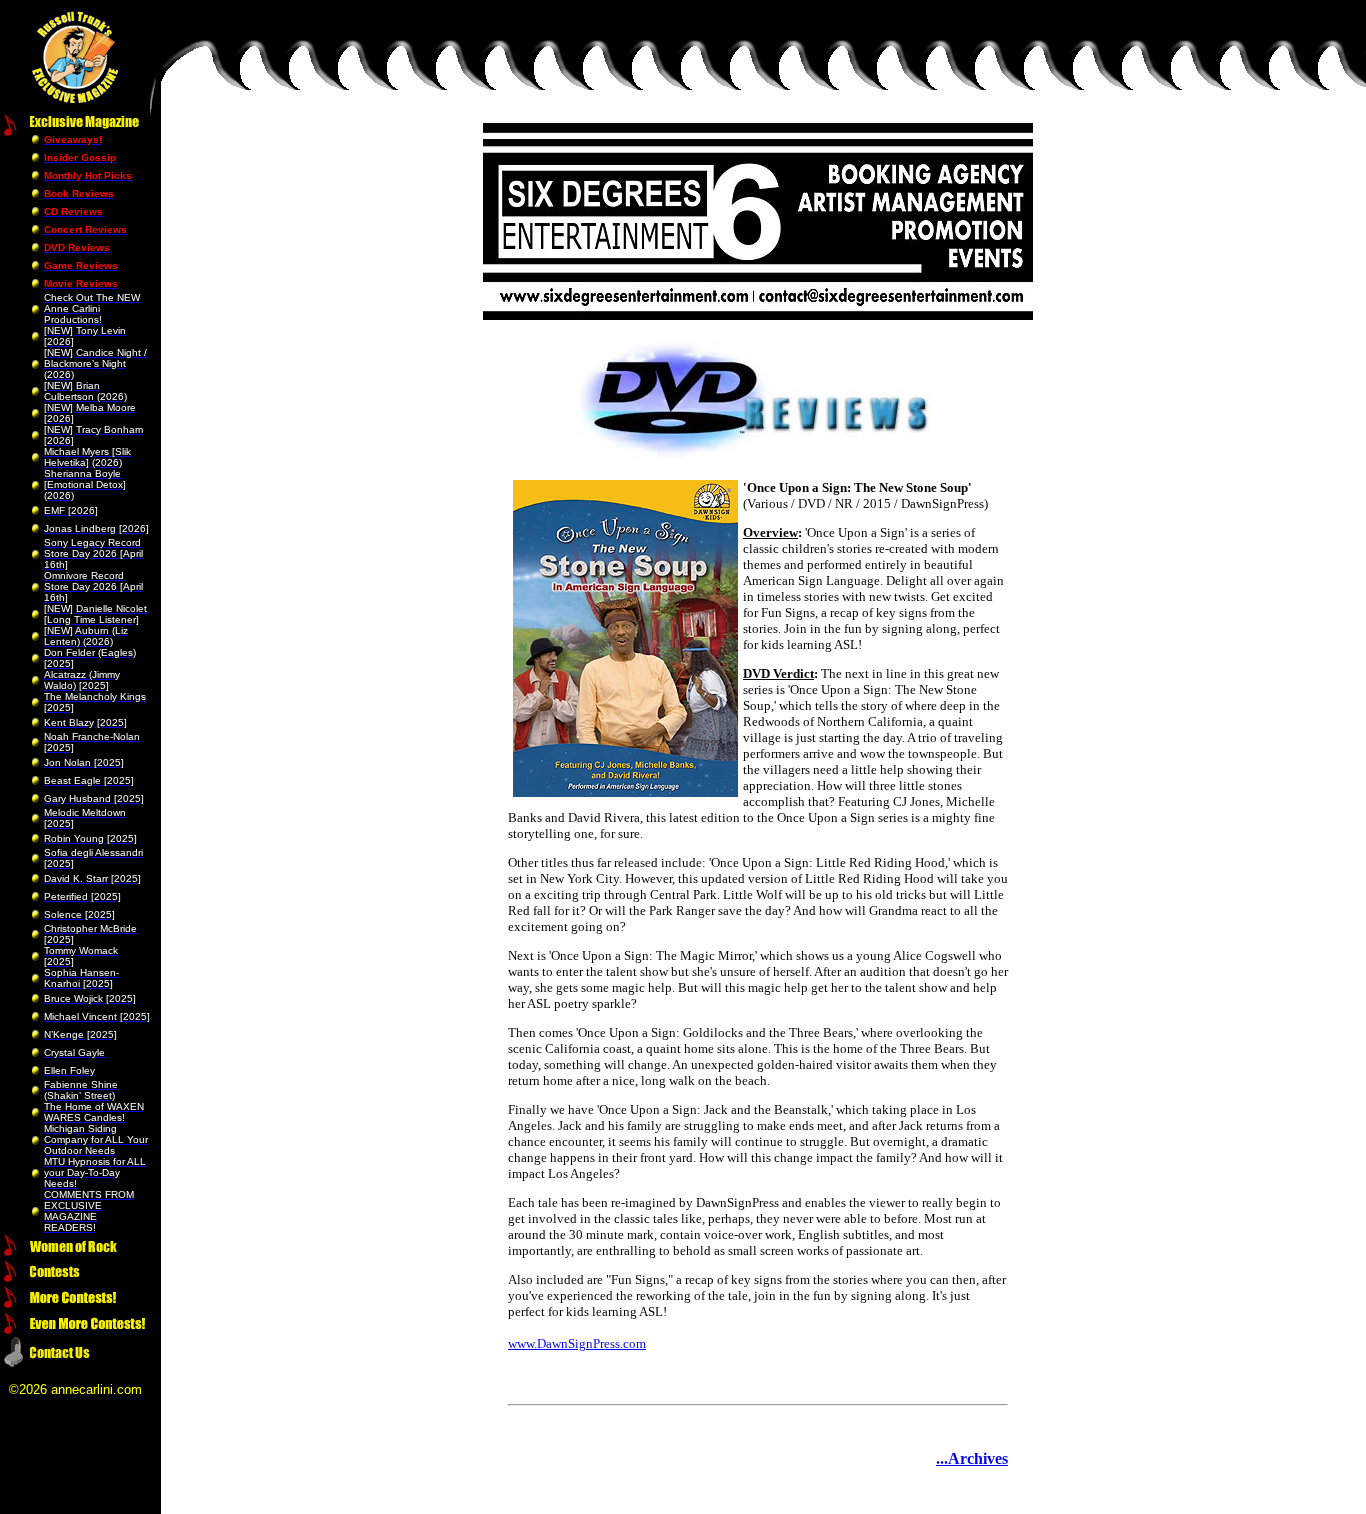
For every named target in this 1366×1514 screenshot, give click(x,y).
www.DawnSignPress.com (577, 1343)
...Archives (972, 1458)
